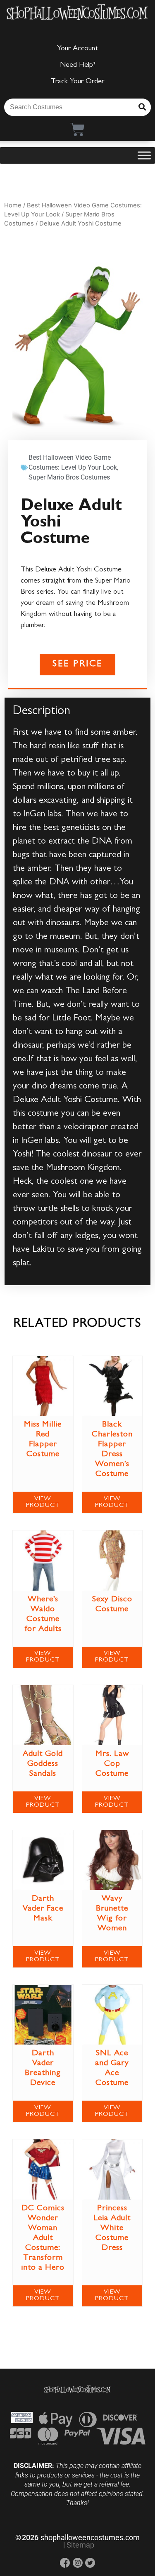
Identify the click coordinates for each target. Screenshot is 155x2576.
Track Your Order (77, 82)
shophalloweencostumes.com (90, 2537)
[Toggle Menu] (144, 155)
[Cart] (77, 129)
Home (13, 205)
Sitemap (80, 2545)
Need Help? (78, 66)
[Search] (142, 107)
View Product (43, 1502)
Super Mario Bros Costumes (69, 477)
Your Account (77, 49)
